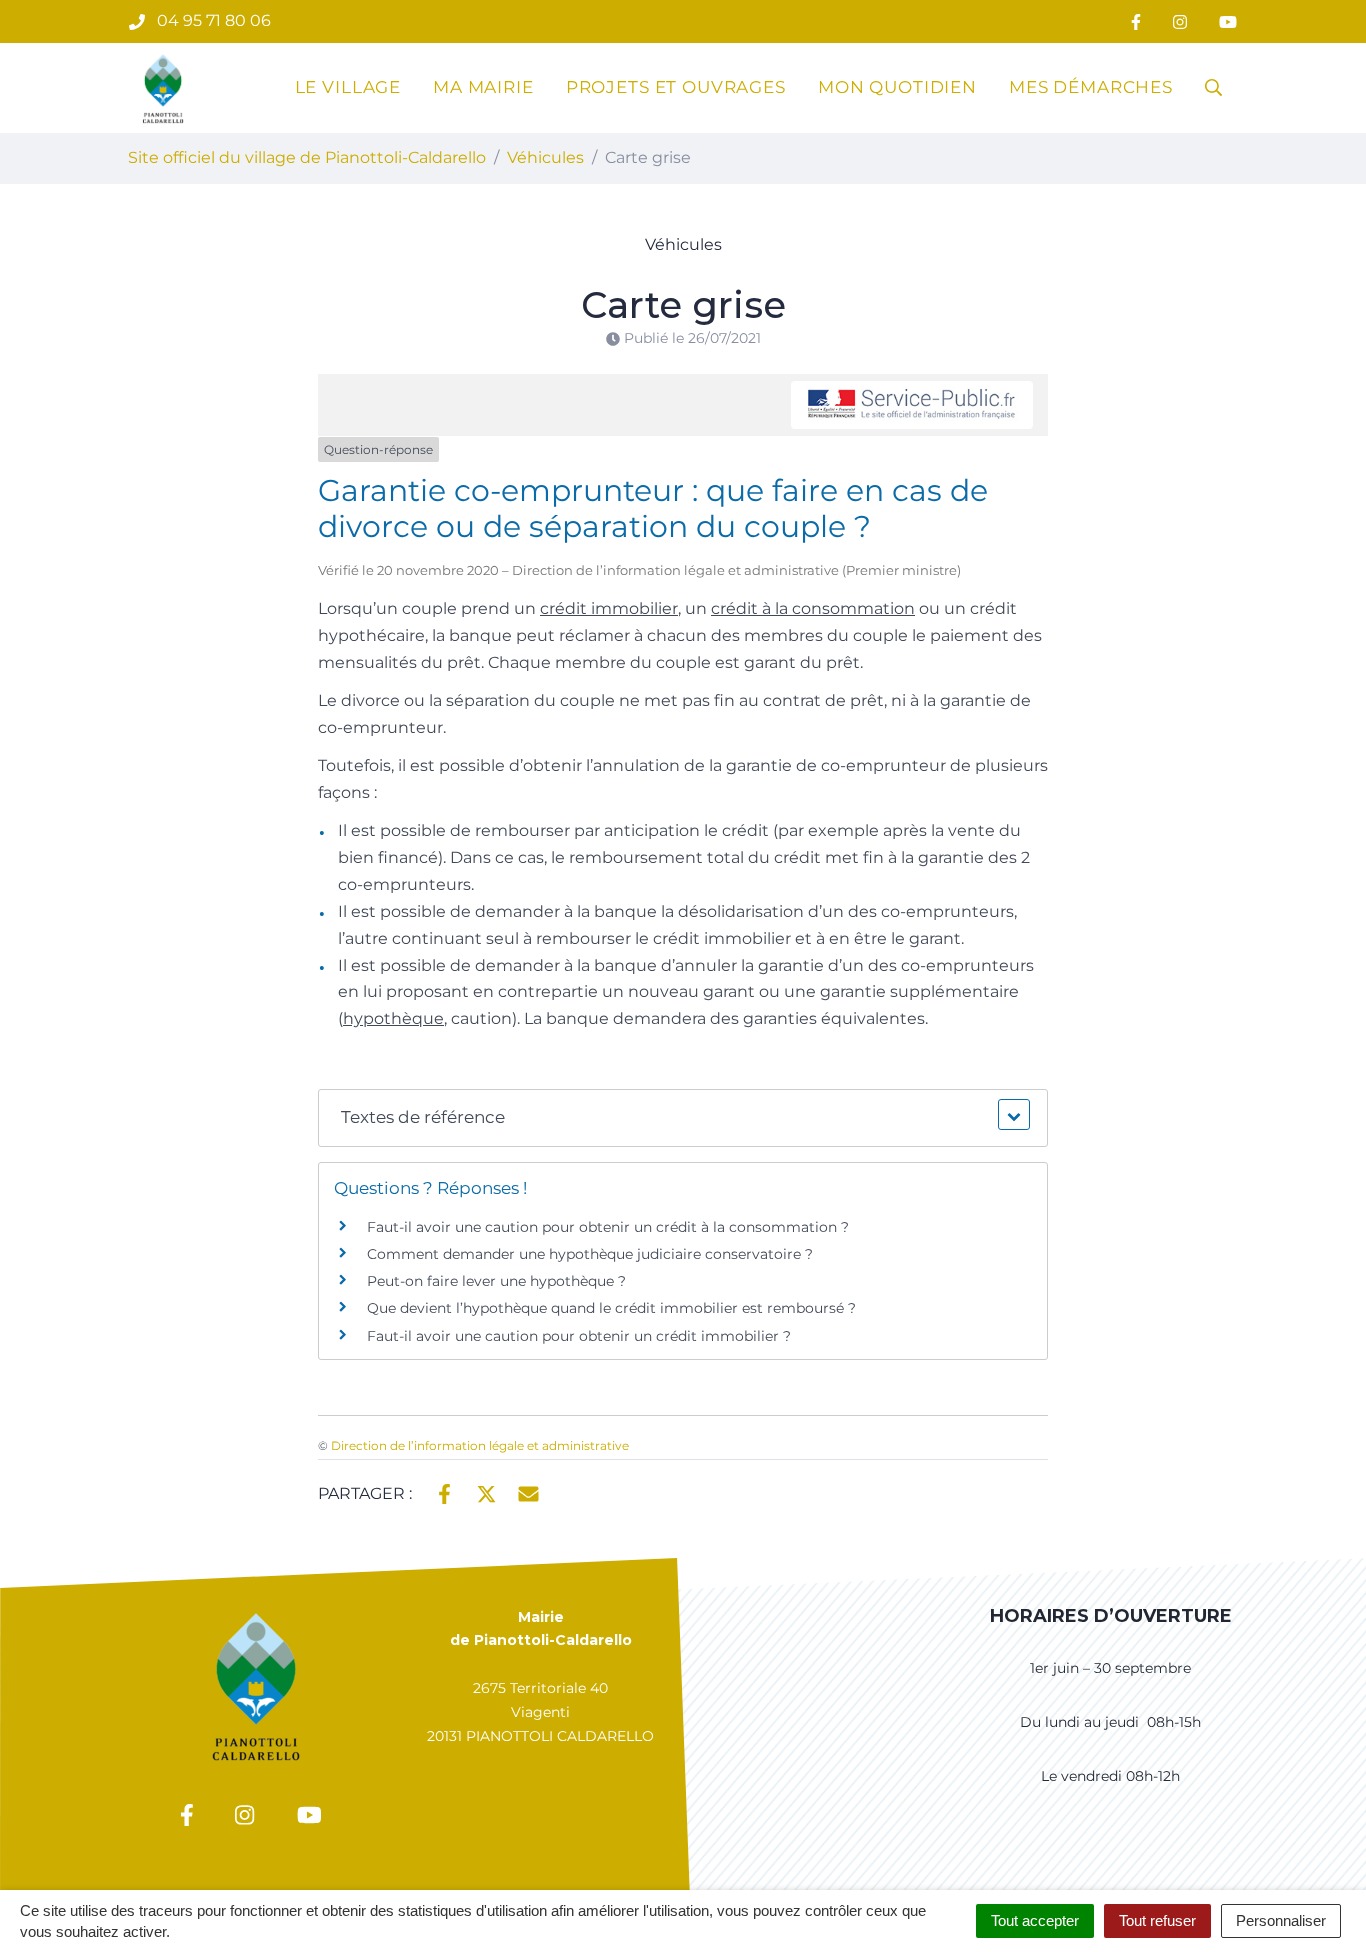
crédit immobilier (609, 608)
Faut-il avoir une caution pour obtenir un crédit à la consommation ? (608, 1227)
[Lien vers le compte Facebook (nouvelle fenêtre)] (1136, 21)
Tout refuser (1157, 1920)
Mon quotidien (897, 87)
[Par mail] (528, 1492)
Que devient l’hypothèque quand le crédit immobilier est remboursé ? (611, 1308)
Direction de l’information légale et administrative (480, 1445)
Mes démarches (1091, 87)
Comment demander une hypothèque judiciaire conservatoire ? (590, 1254)
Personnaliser (1281, 1920)
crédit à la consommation (813, 608)
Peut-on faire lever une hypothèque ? (496, 1281)
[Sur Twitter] (486, 1492)
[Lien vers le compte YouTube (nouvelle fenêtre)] (1228, 21)
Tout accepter (1035, 1920)
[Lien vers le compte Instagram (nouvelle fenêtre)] (1180, 21)
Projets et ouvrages (676, 87)
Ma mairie (483, 87)
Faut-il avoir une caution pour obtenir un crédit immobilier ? (579, 1336)
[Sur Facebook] (444, 1492)
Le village (348, 87)
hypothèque (393, 1018)
